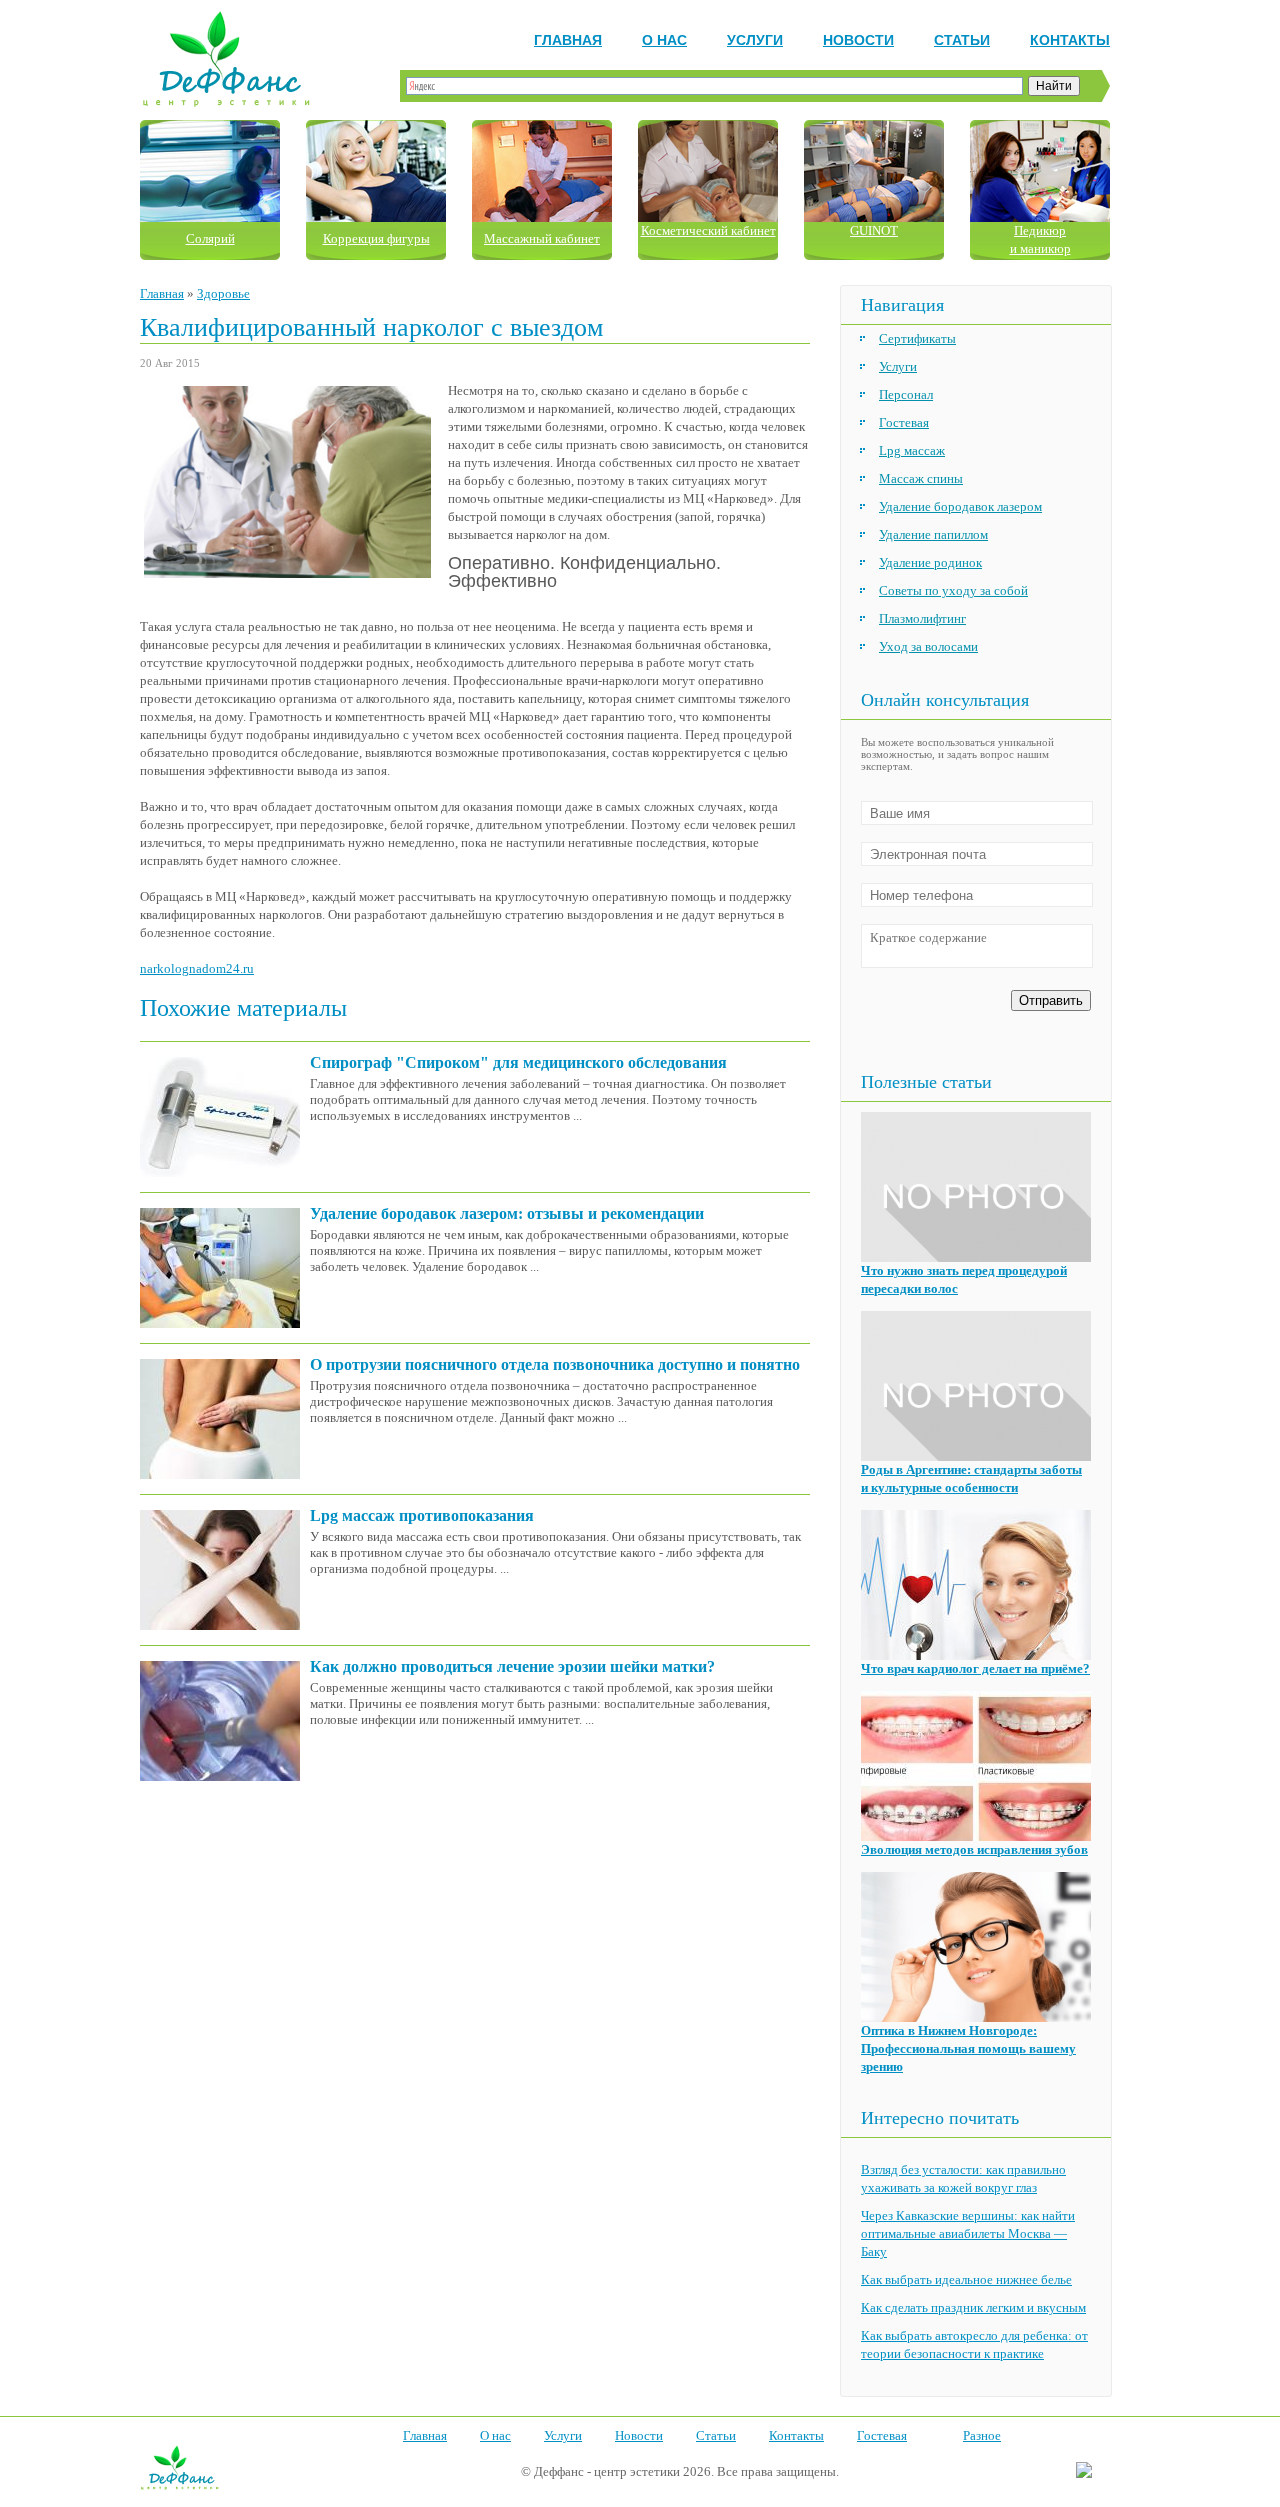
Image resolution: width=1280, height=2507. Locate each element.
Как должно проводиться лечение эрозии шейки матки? (512, 1666)
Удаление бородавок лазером (960, 506)
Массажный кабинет (542, 238)
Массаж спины (921, 478)
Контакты (1070, 40)
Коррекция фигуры (376, 238)
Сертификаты (917, 338)
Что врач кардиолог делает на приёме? (975, 1668)
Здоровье (223, 293)
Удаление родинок (930, 562)
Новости (858, 40)
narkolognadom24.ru (197, 968)
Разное (982, 2435)
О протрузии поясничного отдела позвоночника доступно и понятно (555, 1364)
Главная (568, 40)
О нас (664, 40)
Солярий (210, 238)
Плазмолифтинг (922, 618)
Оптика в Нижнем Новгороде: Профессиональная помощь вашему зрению (968, 2048)
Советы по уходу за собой (953, 590)
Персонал (906, 394)
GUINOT (874, 230)
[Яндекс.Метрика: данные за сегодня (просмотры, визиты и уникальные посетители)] (1084, 2471)
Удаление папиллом (933, 534)
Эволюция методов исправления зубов (974, 1849)
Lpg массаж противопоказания (422, 1515)
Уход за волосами (928, 646)
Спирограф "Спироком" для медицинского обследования (518, 1062)
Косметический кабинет (708, 230)
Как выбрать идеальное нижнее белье (966, 2279)
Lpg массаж (912, 450)
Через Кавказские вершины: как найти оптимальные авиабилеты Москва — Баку (968, 2233)
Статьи (962, 40)
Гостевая (904, 422)
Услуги (755, 40)
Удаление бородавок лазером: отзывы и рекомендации (507, 1213)
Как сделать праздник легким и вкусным (973, 2307)
